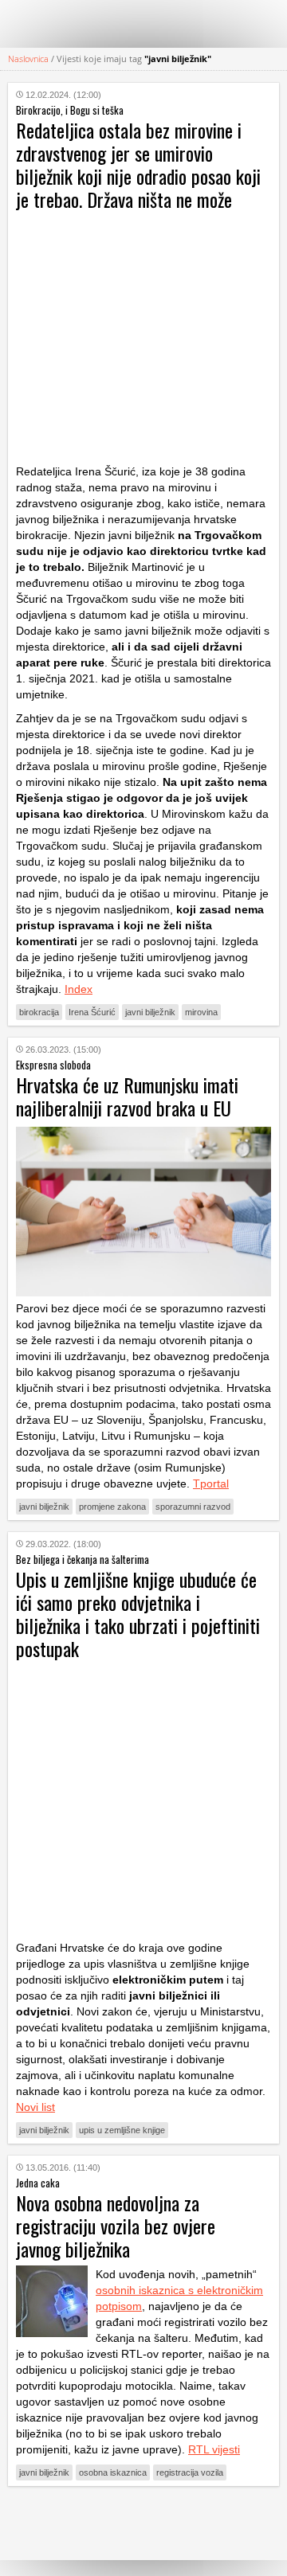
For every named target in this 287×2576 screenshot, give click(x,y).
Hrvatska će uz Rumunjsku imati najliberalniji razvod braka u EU (127, 1096)
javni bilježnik (150, 1012)
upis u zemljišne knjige (122, 2130)
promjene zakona (112, 1507)
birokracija (39, 1012)
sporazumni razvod (193, 1507)
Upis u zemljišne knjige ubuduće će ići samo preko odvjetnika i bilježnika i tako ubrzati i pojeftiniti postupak (138, 1614)
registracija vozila (190, 2472)
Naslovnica (28, 59)
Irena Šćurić (92, 1012)
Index (79, 989)
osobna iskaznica (113, 2472)
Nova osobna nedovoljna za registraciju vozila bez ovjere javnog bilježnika (116, 2226)
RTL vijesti (214, 2449)
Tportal (211, 1483)
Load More (143, 2523)
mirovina (201, 1012)
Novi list (35, 2107)
